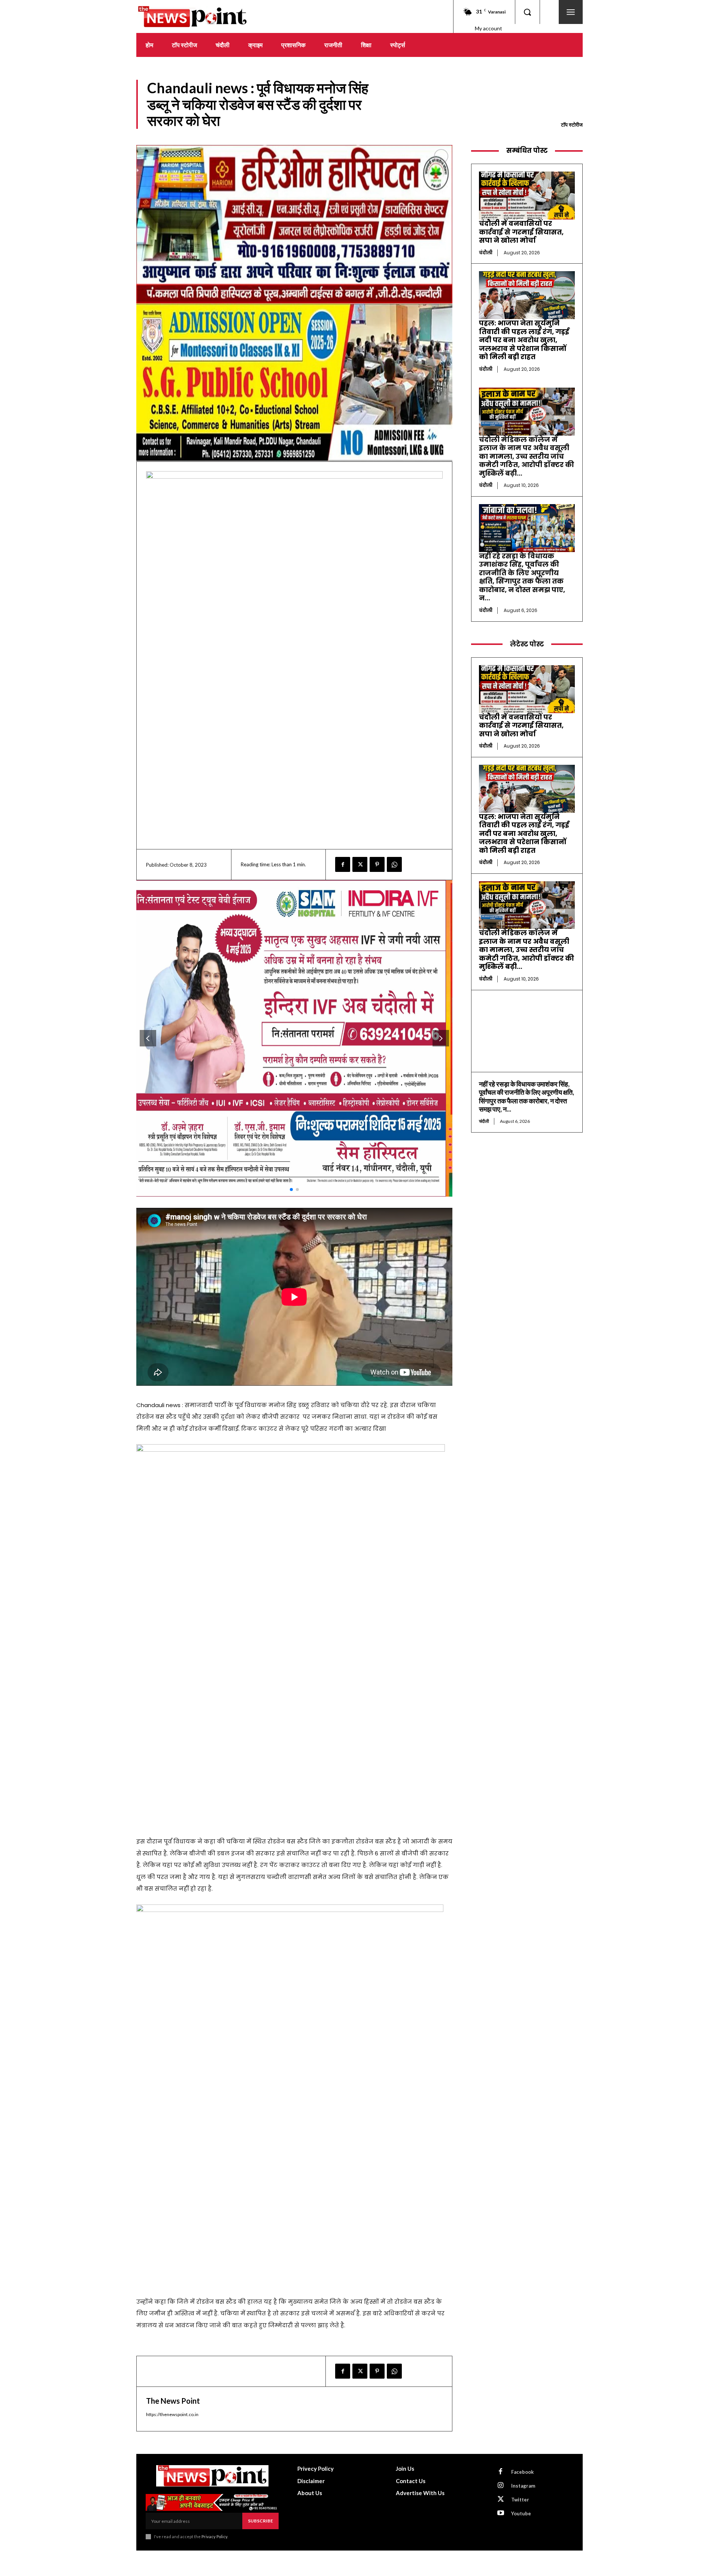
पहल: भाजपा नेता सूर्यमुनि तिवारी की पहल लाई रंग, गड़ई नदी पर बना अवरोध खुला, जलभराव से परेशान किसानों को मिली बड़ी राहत (524, 340)
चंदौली (486, 253)
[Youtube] (501, 2513)
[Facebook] (343, 864)
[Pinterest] (377, 864)
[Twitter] (360, 864)
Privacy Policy (214, 2536)
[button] (527, 12)
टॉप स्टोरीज (572, 125)
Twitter (520, 2500)
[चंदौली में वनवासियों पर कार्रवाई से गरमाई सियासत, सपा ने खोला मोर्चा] (527, 196)
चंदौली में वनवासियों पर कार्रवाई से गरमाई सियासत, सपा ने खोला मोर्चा (521, 232)
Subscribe (260, 2521)
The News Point (173, 2401)
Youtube (521, 2513)
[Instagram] (501, 2486)
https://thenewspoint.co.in (172, 2414)
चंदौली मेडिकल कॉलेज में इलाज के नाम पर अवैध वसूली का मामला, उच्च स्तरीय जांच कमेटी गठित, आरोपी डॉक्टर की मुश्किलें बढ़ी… (527, 456)
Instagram (523, 2486)
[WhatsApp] (394, 864)
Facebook (522, 2472)
